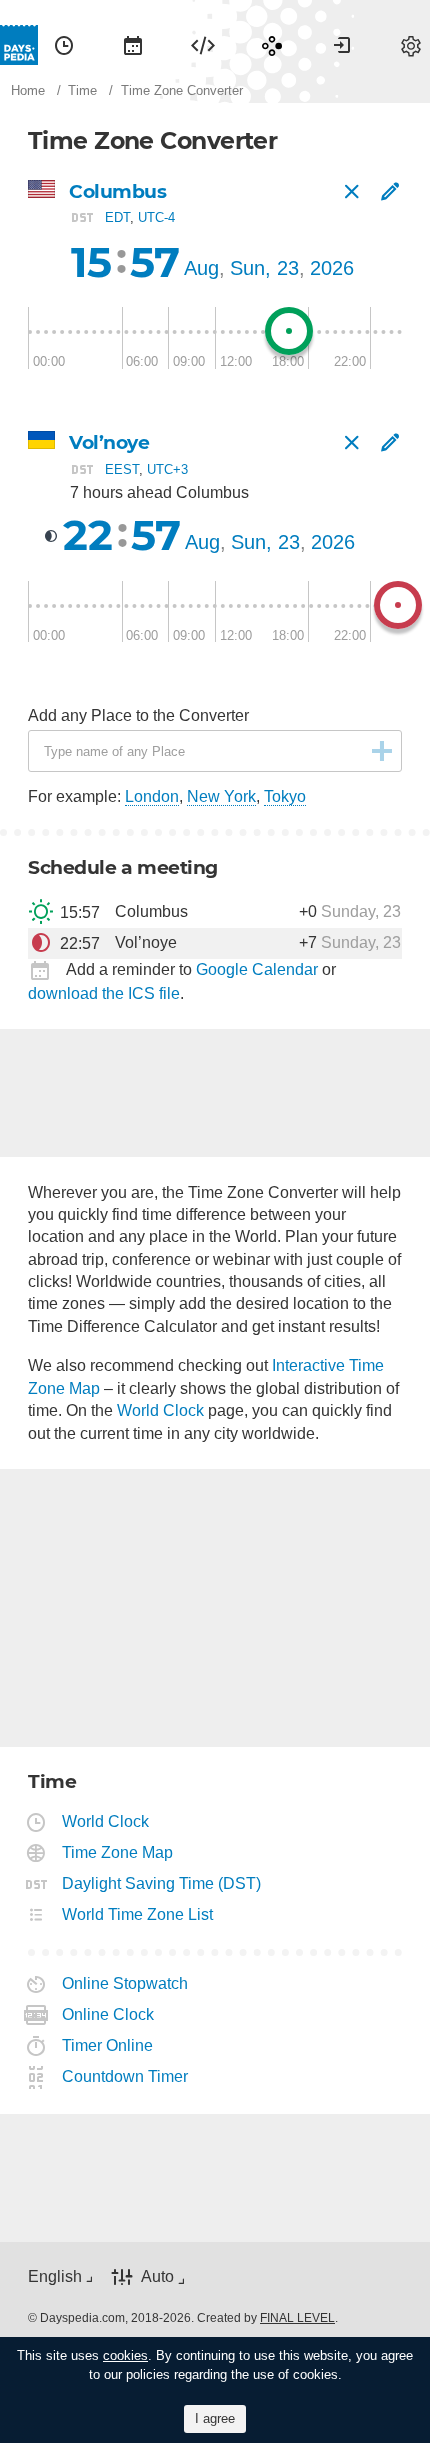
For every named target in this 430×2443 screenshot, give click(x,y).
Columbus (117, 191)
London (152, 796)
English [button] (55, 2276)
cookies (125, 2355)
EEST (122, 468)
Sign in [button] (342, 45)
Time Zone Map (118, 1852)
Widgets (203, 45)
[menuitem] (64, 45)
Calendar (133, 45)
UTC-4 (156, 217)
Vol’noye (109, 442)
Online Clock (108, 2014)
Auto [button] (157, 2276)
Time (64, 45)
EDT (117, 217)
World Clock (160, 1410)
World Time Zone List (138, 1914)
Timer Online (108, 2045)
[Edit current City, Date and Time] (390, 192)
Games (272, 45)
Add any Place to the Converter (138, 715)
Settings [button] (411, 45)
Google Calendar (257, 969)
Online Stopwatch (125, 1983)
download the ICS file (104, 993)
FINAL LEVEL (297, 2318)
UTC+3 (167, 468)
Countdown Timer (125, 2076)
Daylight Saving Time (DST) (162, 1883)
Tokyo (285, 796)
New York (221, 796)
